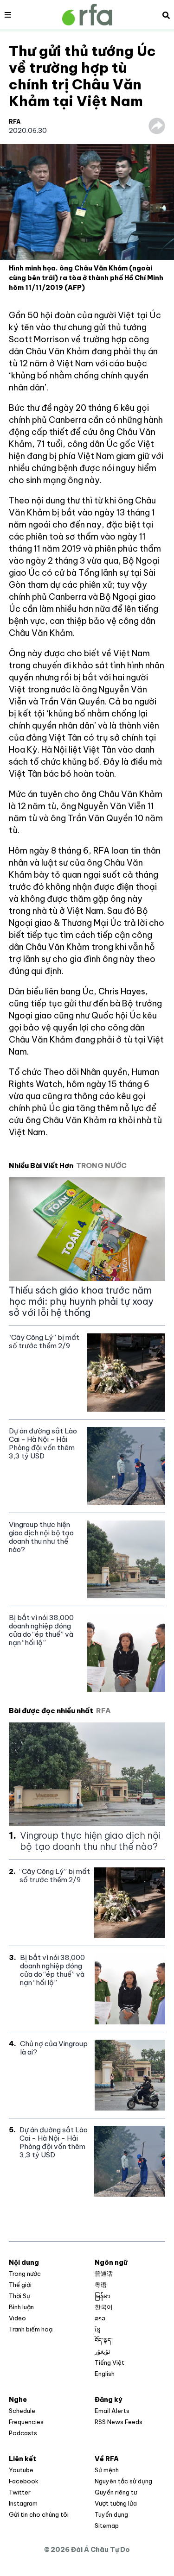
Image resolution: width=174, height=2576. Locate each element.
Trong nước (25, 2274)
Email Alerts (112, 2411)
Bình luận (21, 2307)
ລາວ (100, 2318)
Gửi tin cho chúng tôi (39, 2514)
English (105, 2374)
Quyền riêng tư (116, 2492)
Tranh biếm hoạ (31, 2329)
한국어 (104, 2307)
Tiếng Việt (110, 2362)
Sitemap (107, 2526)
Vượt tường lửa (116, 2503)
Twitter (20, 2492)
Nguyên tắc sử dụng (123, 2481)
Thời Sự (19, 2296)
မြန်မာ (103, 2296)
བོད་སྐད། (104, 2340)
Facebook (24, 2481)
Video (17, 2318)
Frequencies (26, 2422)
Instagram (23, 2503)
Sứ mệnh (107, 2470)
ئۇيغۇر (103, 2351)
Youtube (21, 2470)
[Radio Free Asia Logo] (87, 15)
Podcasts (23, 2433)
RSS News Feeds (119, 2422)
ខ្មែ (97, 2329)
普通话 (104, 2274)
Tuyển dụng (111, 2514)
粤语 (101, 2285)
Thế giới (20, 2285)
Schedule (22, 2411)
